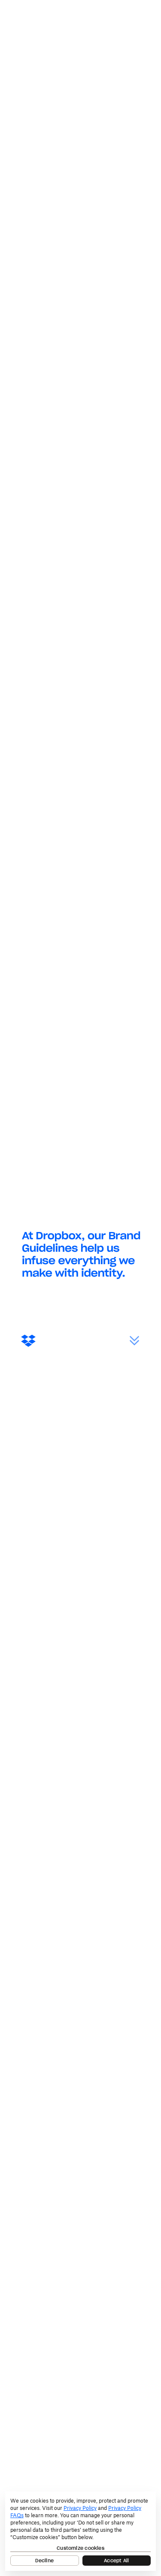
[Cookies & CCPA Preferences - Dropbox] (80, 2531)
